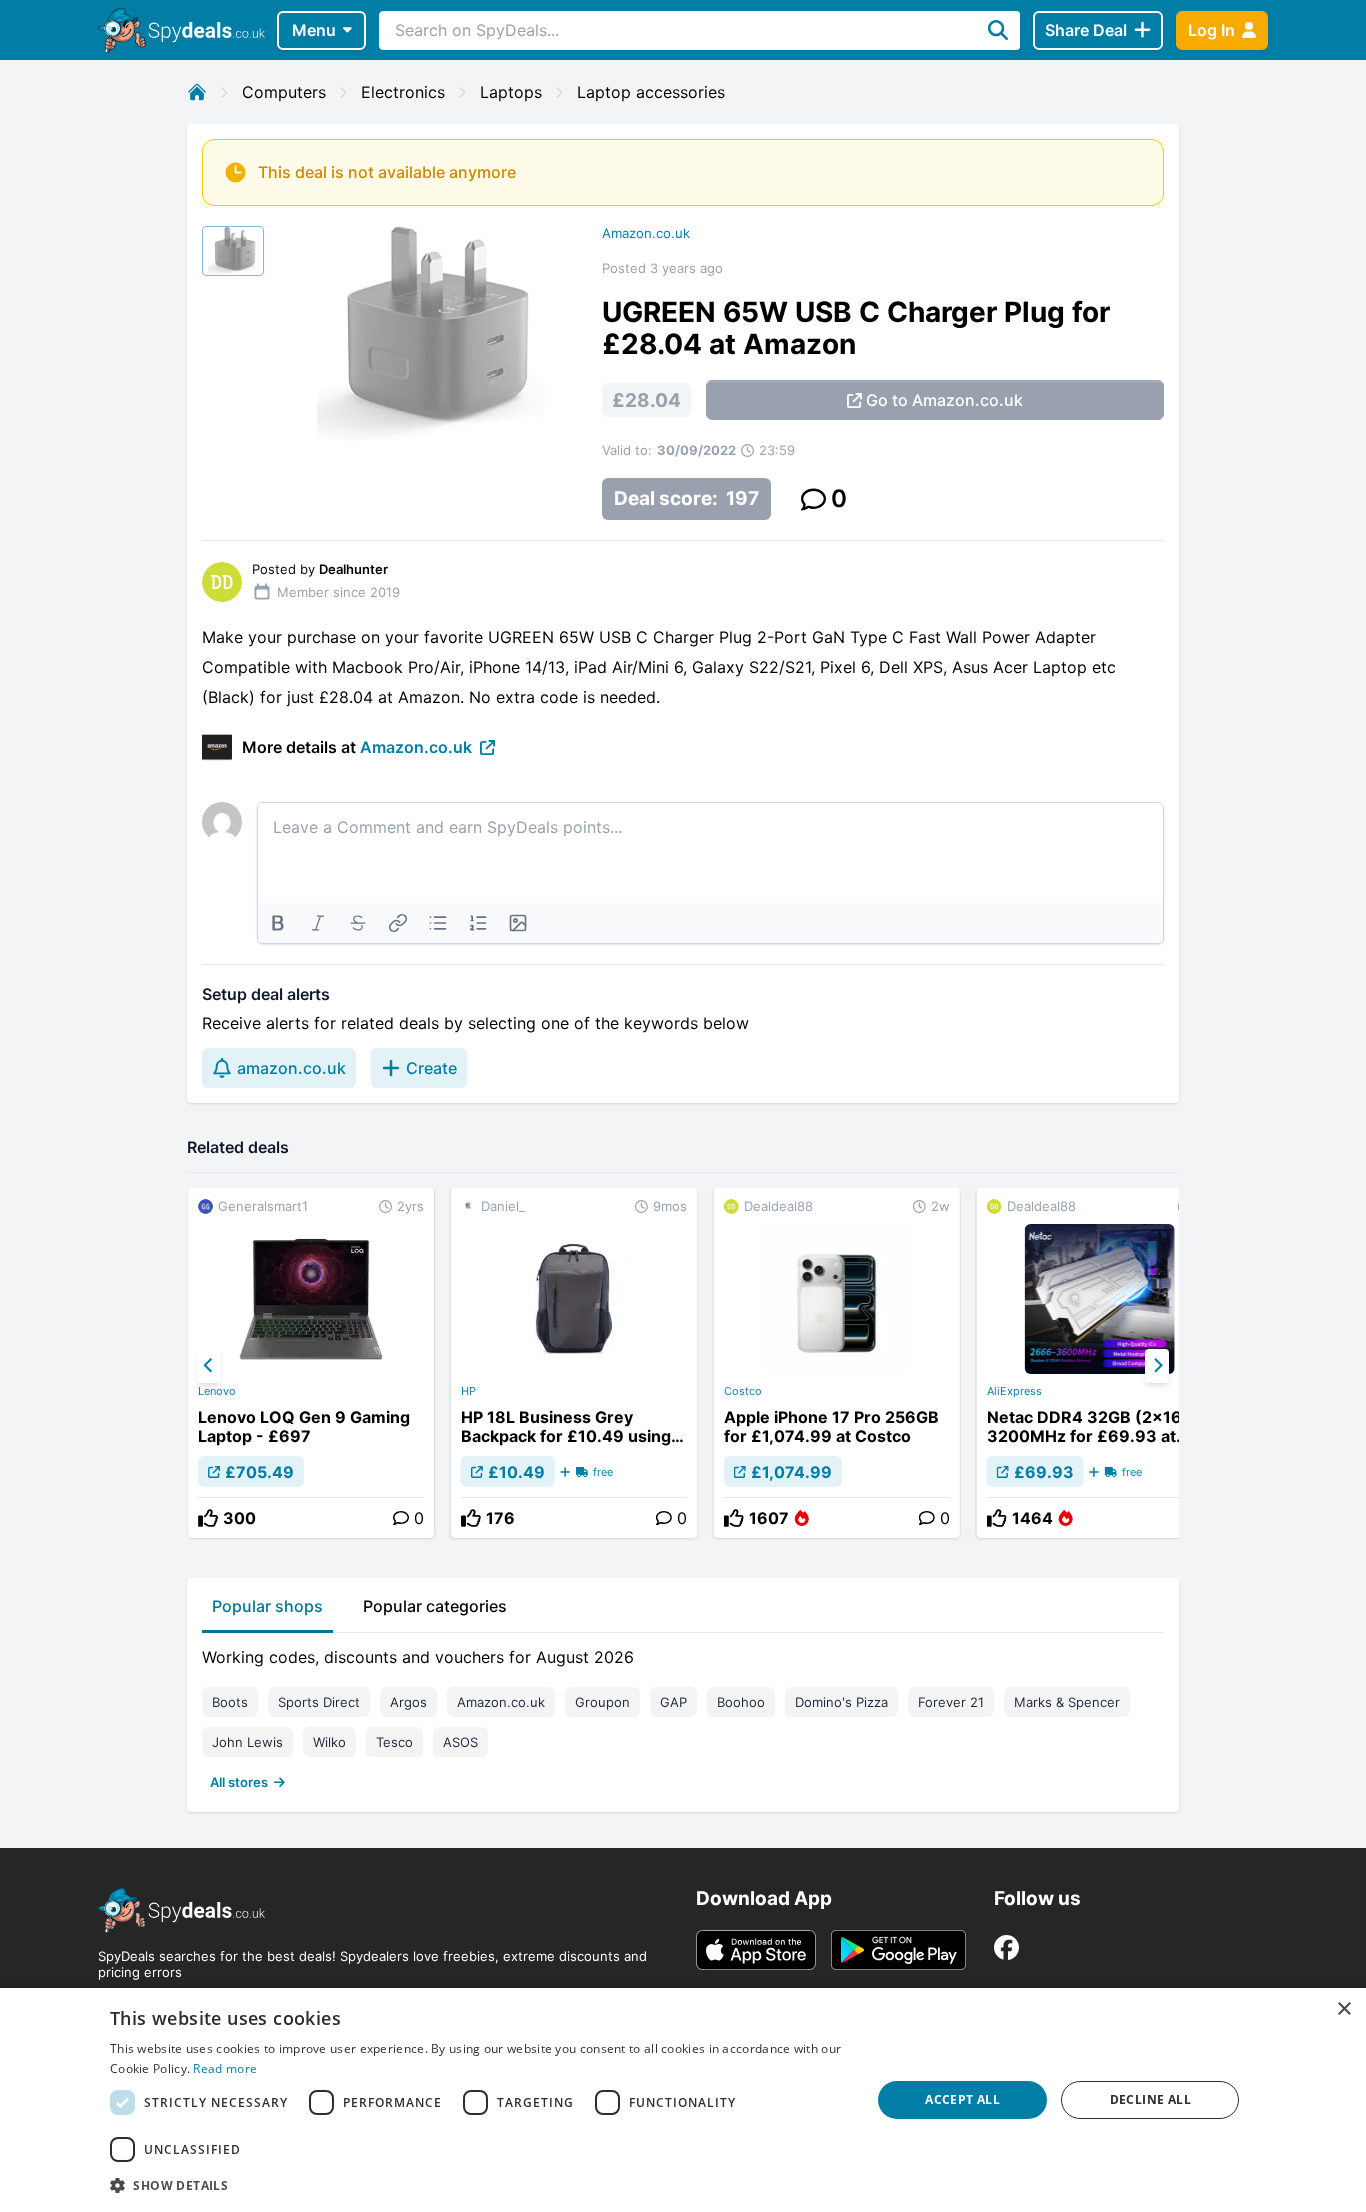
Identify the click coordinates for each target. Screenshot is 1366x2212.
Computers (284, 92)
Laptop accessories (651, 92)
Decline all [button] (1150, 2099)
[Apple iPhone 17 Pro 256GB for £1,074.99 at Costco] (837, 1363)
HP (468, 1391)
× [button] (1343, 2009)
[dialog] (683, 2100)
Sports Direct (319, 1702)
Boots (230, 1702)
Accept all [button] (962, 2099)
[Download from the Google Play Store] (898, 1950)
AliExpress (1014, 1391)
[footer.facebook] (1006, 1947)
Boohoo (741, 1702)
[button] (479, 2185)
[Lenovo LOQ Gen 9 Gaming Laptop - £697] (311, 1363)
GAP (673, 1702)
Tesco (394, 1742)
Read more (225, 2068)
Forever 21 (951, 1702)
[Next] (1157, 1366)
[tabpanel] (683, 1715)
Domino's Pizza (841, 1702)
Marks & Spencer (1067, 1702)
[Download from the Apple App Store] (756, 1950)
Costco (743, 1391)
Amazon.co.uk (646, 233)
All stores (239, 1782)
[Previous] (209, 1366)
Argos (408, 1702)
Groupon (602, 1702)
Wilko (329, 1742)
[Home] (197, 92)
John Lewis (247, 1742)
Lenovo (217, 1391)
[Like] (208, 1518)
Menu (314, 30)
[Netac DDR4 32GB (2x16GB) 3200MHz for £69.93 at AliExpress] (1100, 1363)
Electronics (403, 92)
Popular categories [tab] (435, 1606)
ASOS (460, 1742)
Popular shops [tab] (267, 1606)
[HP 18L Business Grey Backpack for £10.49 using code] (574, 1363)
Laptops (511, 92)
